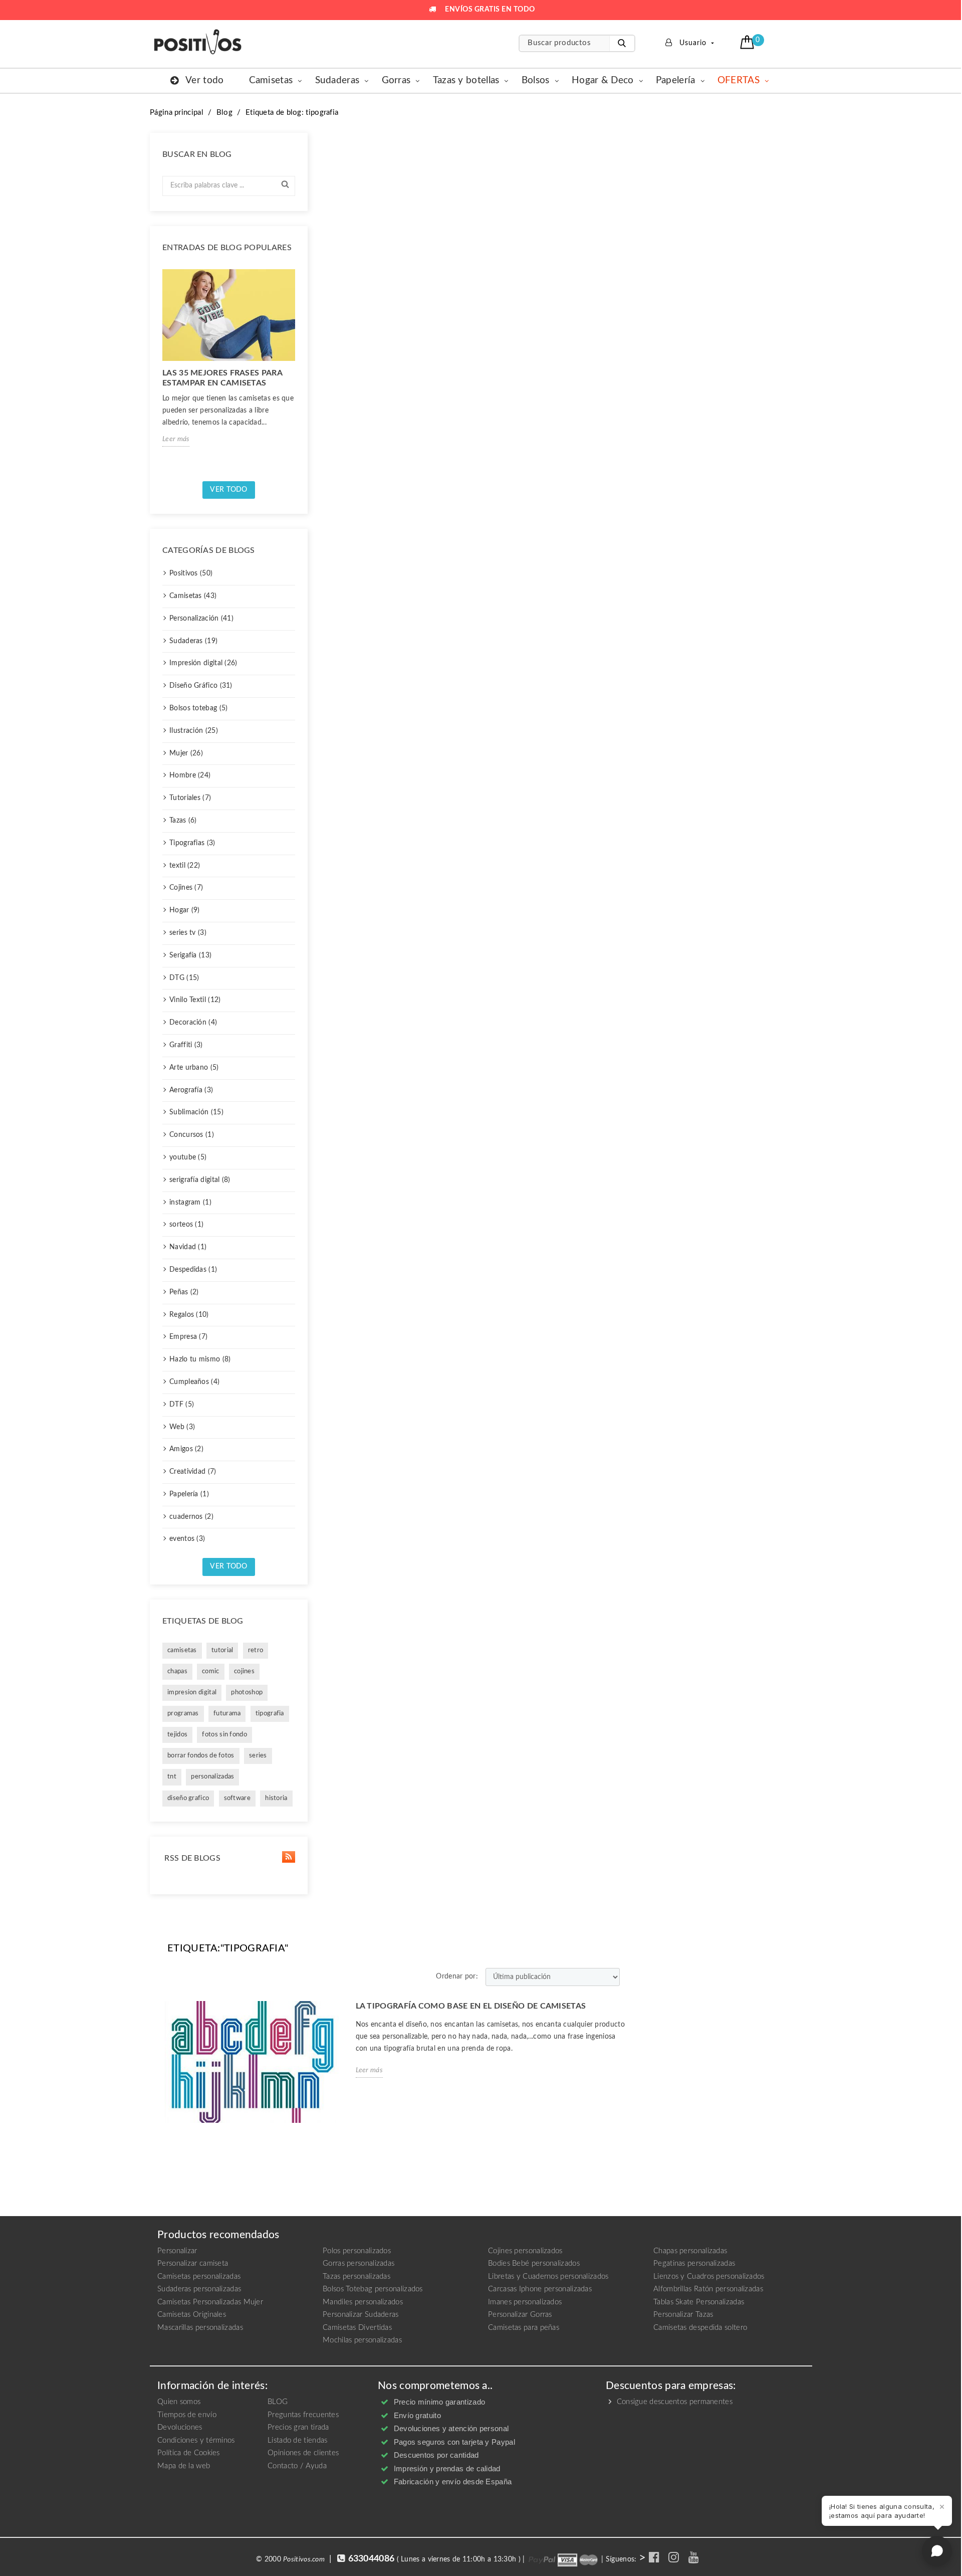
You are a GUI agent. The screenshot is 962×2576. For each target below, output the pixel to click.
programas (183, 1714)
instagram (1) (190, 1203)
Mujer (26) (186, 753)
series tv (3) (188, 933)
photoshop (247, 1693)
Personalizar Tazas (683, 2315)
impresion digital (192, 1693)
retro (256, 1650)
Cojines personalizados (525, 2251)
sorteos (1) (186, 1225)
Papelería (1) (189, 1494)
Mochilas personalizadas (362, 2340)
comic (211, 1671)
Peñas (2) (184, 1292)
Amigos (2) (186, 1449)
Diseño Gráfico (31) (201, 686)
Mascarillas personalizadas (200, 2328)
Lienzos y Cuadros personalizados (709, 2276)
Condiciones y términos (196, 2440)
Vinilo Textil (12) (195, 1000)
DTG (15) (184, 978)
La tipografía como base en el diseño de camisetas (471, 2006)
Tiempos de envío (187, 2415)
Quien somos (179, 2402)
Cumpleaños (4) (194, 1382)
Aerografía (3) (191, 1090)
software (237, 1798)
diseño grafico (188, 1798)
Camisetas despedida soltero (700, 2328)
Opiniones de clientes (303, 2453)
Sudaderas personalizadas (199, 2289)
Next (299, 371)
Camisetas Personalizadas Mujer (210, 2302)
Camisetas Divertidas (357, 2328)
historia (276, 1798)
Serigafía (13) (190, 955)
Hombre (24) (190, 775)
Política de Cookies (189, 2453)
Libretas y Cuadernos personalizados (548, 2276)
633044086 (372, 2559)
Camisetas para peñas (524, 2328)
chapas (177, 1671)
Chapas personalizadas (690, 2251)
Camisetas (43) (193, 596)
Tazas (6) (183, 821)
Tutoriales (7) (190, 798)
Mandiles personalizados (363, 2302)
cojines (244, 1671)
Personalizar (177, 2251)
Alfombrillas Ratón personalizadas (708, 2289)
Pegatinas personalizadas (694, 2263)
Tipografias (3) (192, 843)
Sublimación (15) (196, 1112)
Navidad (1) (188, 1247)
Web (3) (182, 1427)
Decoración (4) (193, 1023)
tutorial (222, 1650)
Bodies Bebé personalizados (534, 2263)
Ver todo (228, 490)
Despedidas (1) (193, 1270)
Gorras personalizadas (358, 2263)
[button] (748, 42)
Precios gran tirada (298, 2427)
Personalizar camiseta (193, 2263)
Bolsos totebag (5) (198, 708)
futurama (227, 1714)
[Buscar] (622, 43)
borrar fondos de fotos (201, 1756)
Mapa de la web (184, 2466)
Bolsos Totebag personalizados (373, 2289)
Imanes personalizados (525, 2302)
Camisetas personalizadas (199, 2276)
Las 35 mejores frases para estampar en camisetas (222, 378)
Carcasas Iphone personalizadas (540, 2289)
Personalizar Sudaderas (361, 2315)
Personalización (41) (201, 619)
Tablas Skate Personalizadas (699, 2302)
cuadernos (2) (191, 1517)
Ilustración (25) (194, 731)
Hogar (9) (185, 910)
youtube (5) (188, 1157)
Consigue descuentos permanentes (673, 2402)
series (258, 1756)
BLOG (278, 2402)
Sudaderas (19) (193, 641)
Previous (158, 371)
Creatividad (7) (193, 1472)
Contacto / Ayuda (297, 2466)
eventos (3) (187, 1539)
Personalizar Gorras (520, 2315)
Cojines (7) (186, 888)
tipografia (270, 1714)
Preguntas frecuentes (303, 2415)
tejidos (177, 1735)
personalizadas (212, 1777)
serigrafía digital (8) (200, 1180)
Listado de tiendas (297, 2440)
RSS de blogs (191, 1858)
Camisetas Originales (192, 2315)
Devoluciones (180, 2427)
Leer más (176, 439)
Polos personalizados (357, 2251)
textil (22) (185, 866)
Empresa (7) (188, 1337)
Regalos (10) (189, 1315)
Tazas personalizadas (356, 2276)
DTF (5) (182, 1405)
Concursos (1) (192, 1135)
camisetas (182, 1650)
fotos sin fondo (224, 1735)
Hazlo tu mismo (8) (200, 1359)
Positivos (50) (191, 573)
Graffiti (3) (186, 1045)
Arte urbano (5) (194, 1068)
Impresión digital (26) (203, 663)
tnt (172, 1777)
